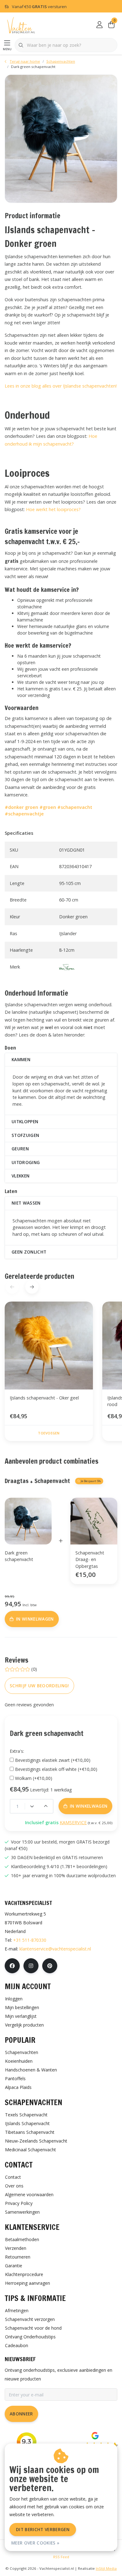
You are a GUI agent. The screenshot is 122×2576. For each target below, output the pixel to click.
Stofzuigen (25, 1135)
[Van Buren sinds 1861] (67, 967)
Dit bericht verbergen (43, 2529)
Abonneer (21, 2414)
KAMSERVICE (73, 1822)
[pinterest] (50, 1966)
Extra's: (17, 1751)
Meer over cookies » (35, 2543)
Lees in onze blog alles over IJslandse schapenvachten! (61, 386)
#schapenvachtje (24, 814)
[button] (32, 1287)
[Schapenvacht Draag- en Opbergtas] (94, 1521)
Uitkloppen (25, 1121)
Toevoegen (49, 1433)
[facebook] (12, 1966)
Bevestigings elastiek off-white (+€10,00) (56, 1769)
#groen (48, 807)
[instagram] (31, 1966)
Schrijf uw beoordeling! (39, 1686)
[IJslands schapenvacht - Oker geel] (49, 1346)
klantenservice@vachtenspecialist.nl (55, 1949)
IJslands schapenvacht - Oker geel (44, 1398)
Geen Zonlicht (29, 1252)
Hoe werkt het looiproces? (53, 509)
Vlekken (20, 1176)
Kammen (21, 1059)
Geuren (20, 1149)
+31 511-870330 (30, 1940)
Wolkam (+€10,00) (34, 1778)
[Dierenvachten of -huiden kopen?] (21, 25)
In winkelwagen (64, 2563)
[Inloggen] (99, 25)
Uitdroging (26, 1162)
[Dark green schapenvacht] (61, 139)
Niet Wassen (26, 1203)
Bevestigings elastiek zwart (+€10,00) (53, 1760)
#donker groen (21, 807)
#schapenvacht (75, 807)
